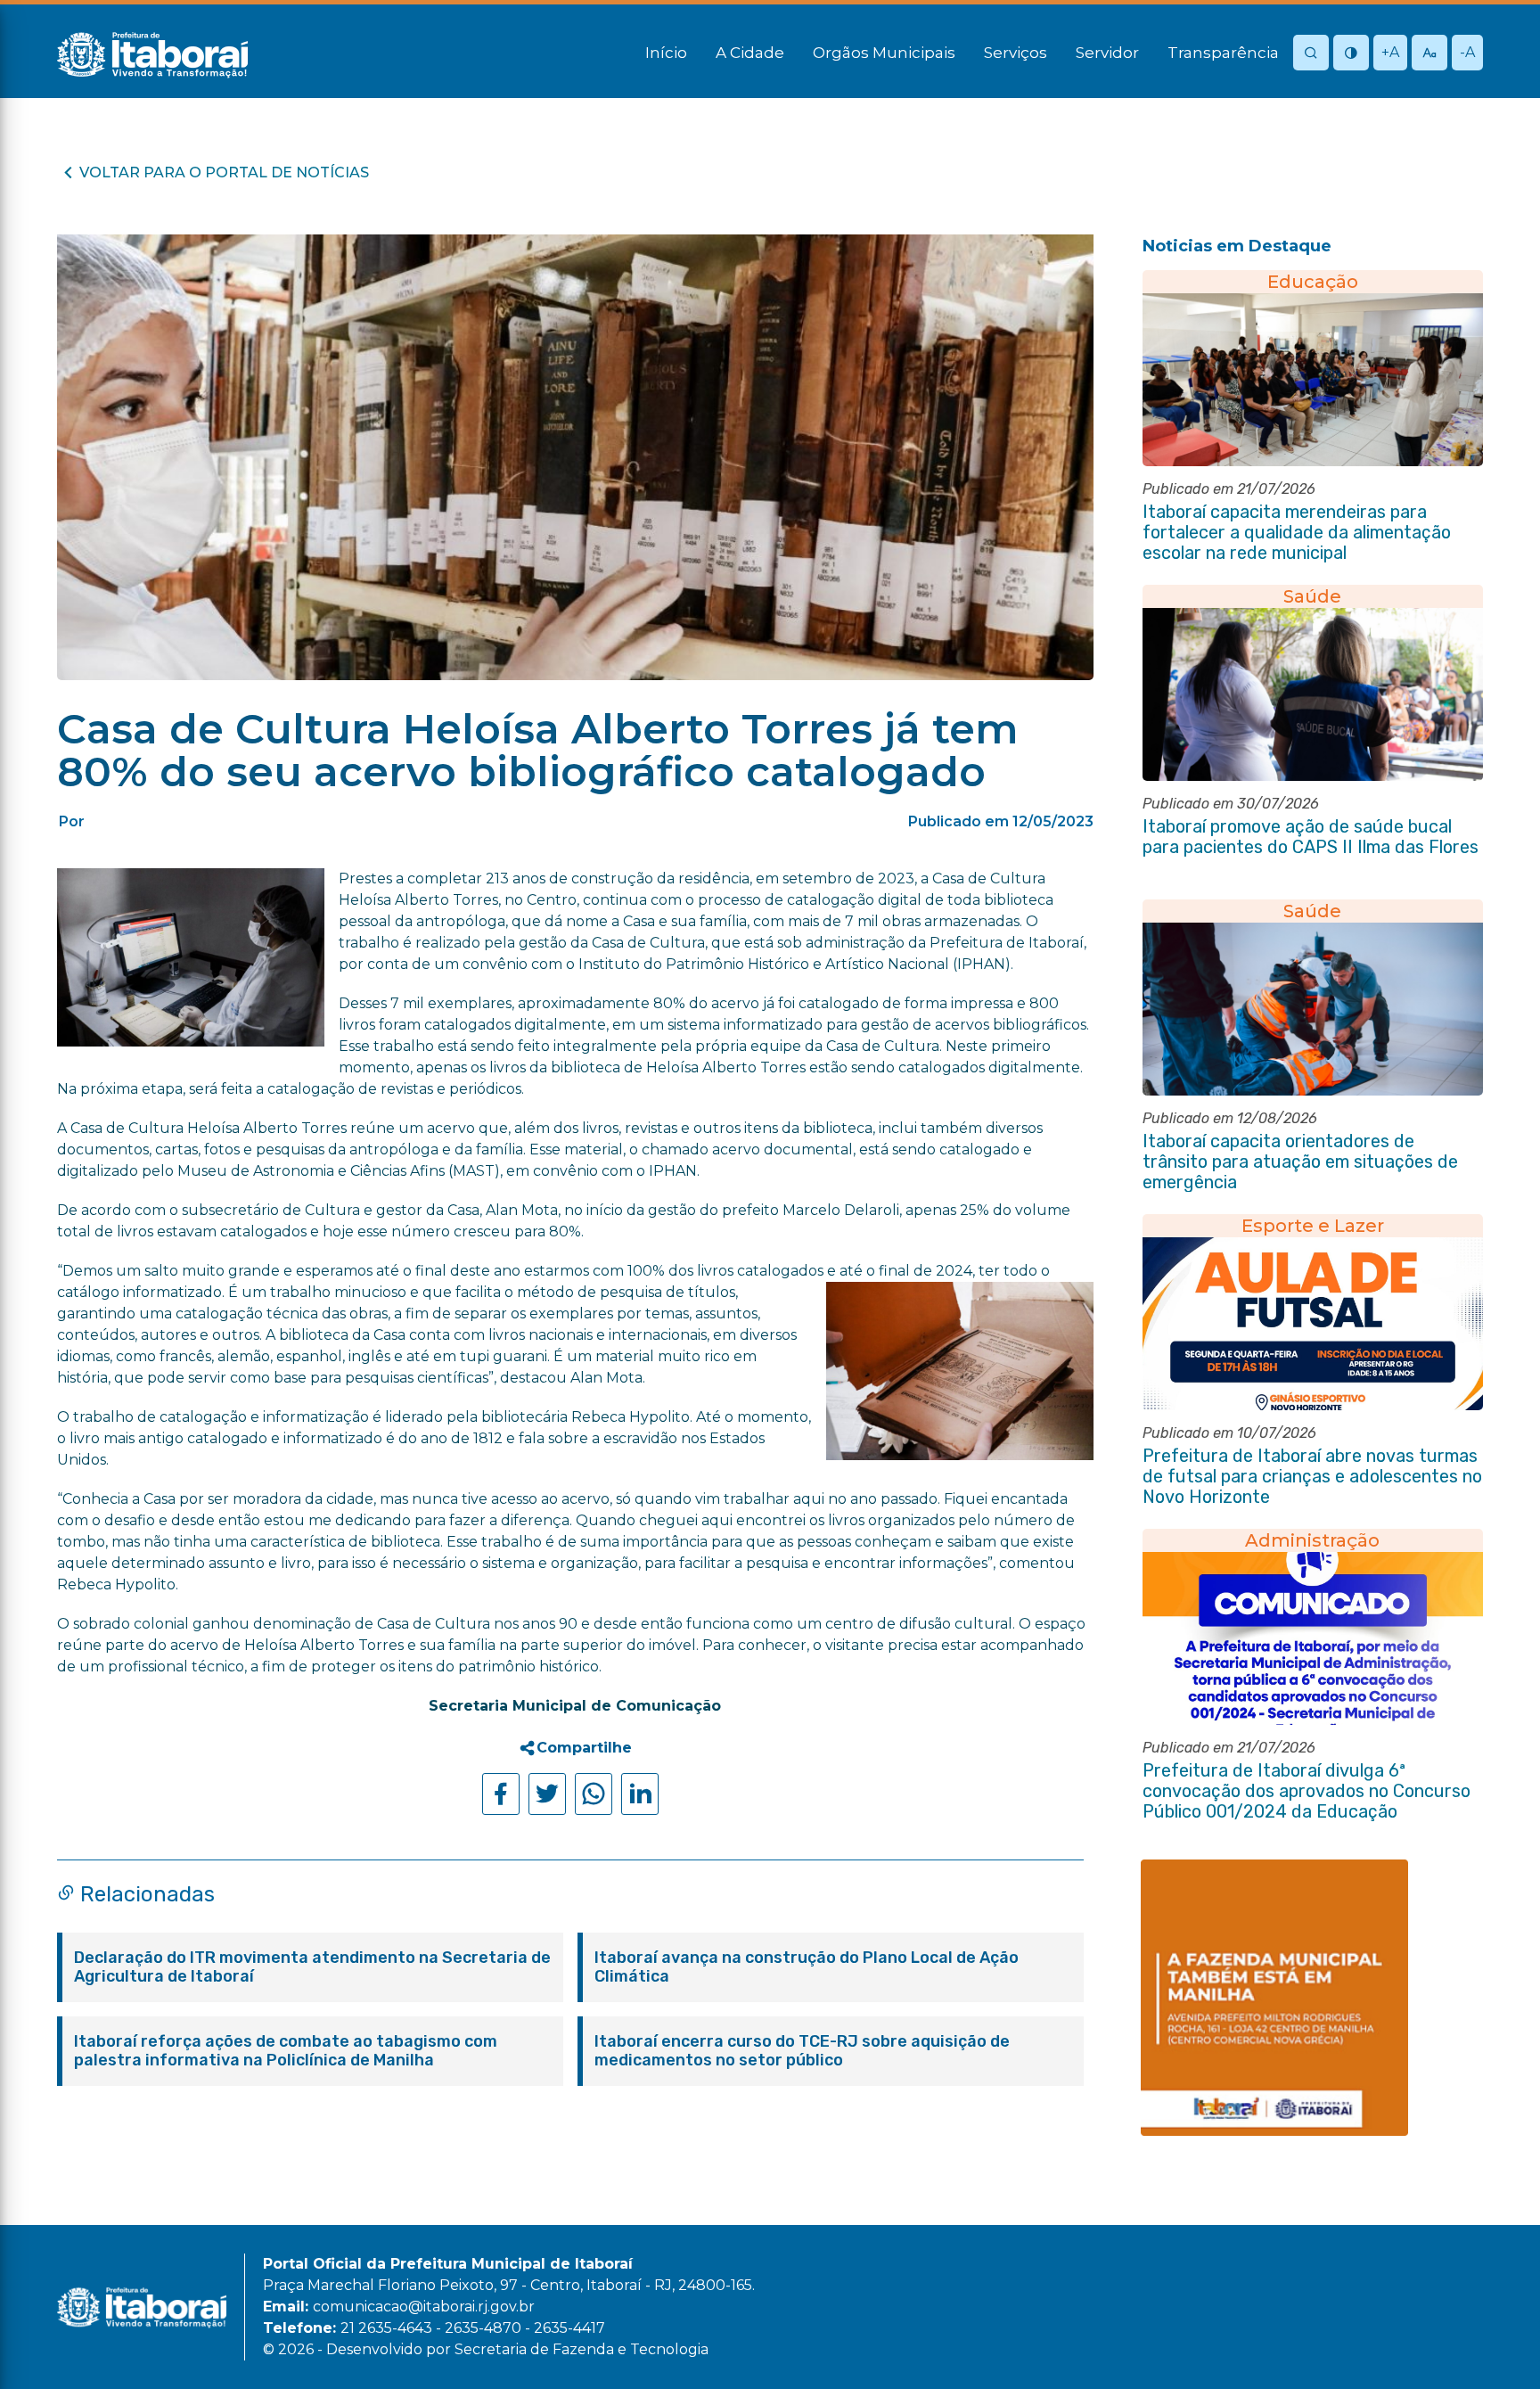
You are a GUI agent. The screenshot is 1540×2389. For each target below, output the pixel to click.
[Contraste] (1351, 54)
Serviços (1016, 53)
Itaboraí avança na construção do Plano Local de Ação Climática (807, 1967)
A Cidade (750, 53)
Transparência (1223, 53)
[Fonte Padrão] (1429, 54)
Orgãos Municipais (884, 53)
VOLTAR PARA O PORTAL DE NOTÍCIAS (224, 172)
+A (1390, 52)
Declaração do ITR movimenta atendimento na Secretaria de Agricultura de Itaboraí (312, 1967)
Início (666, 53)
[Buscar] (1311, 54)
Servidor (1107, 53)
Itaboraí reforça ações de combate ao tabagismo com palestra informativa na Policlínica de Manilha (286, 2051)
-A (1467, 52)
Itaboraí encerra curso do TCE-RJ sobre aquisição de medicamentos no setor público (802, 2051)
